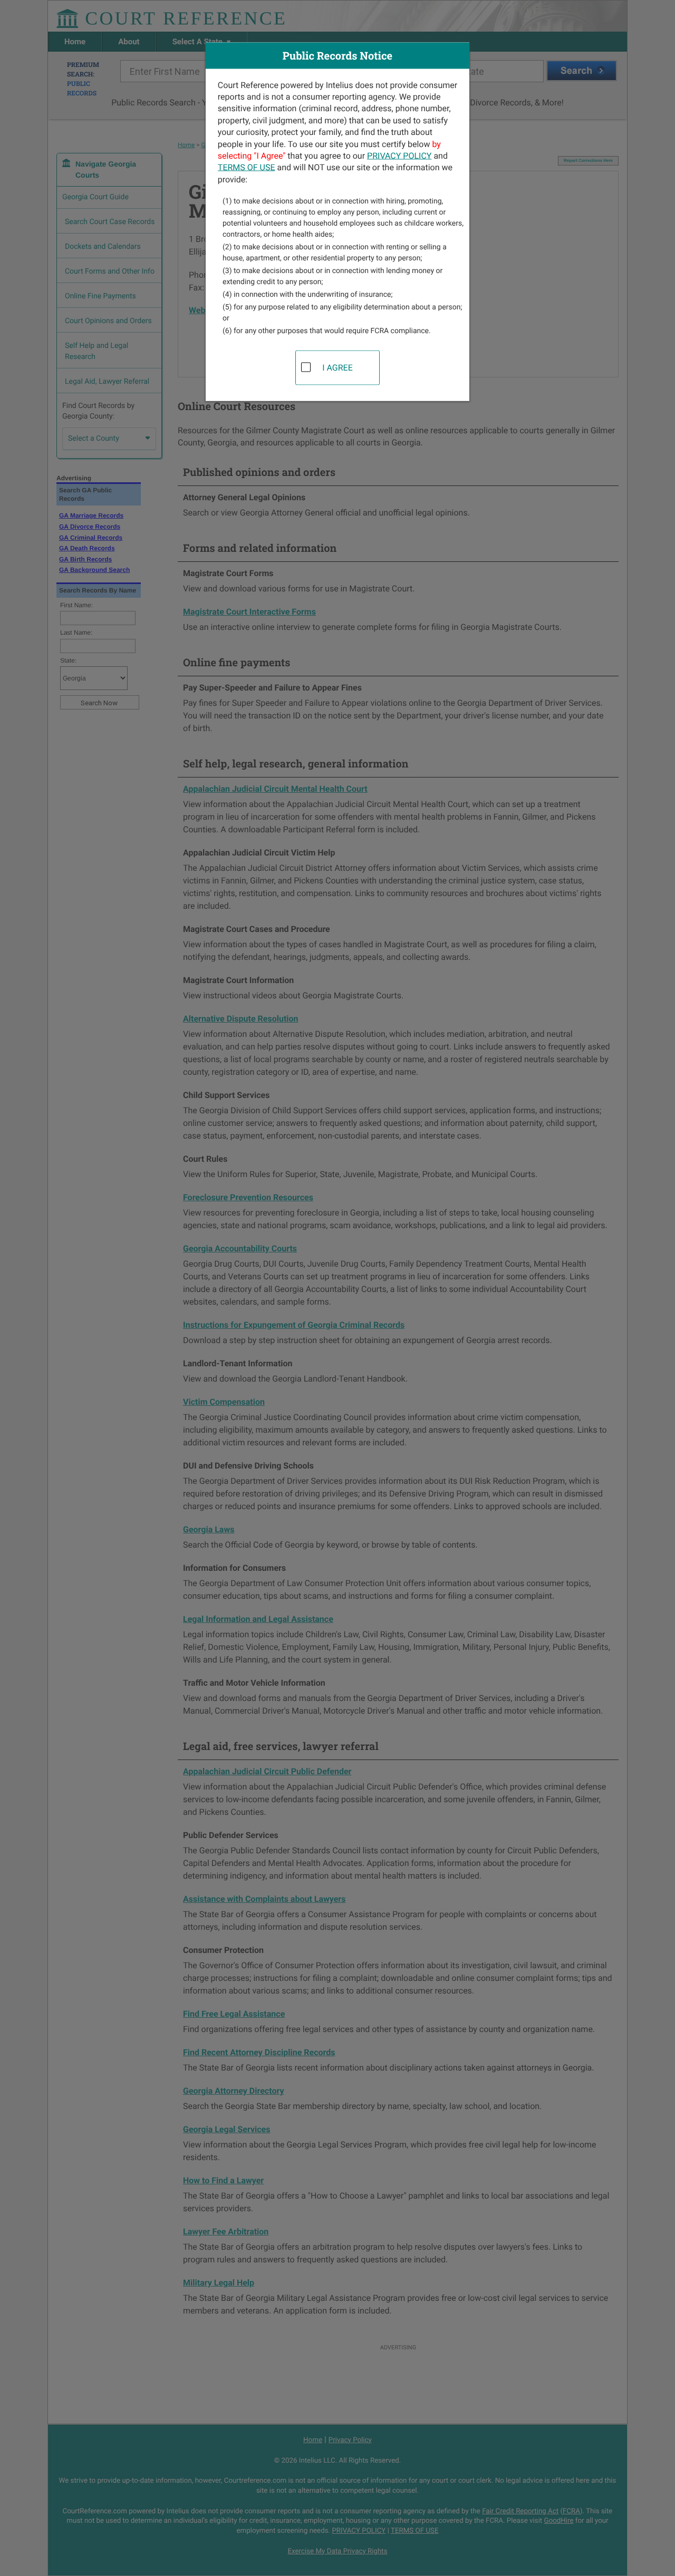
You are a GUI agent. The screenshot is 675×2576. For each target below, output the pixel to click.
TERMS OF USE (247, 167)
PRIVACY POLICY (399, 155)
